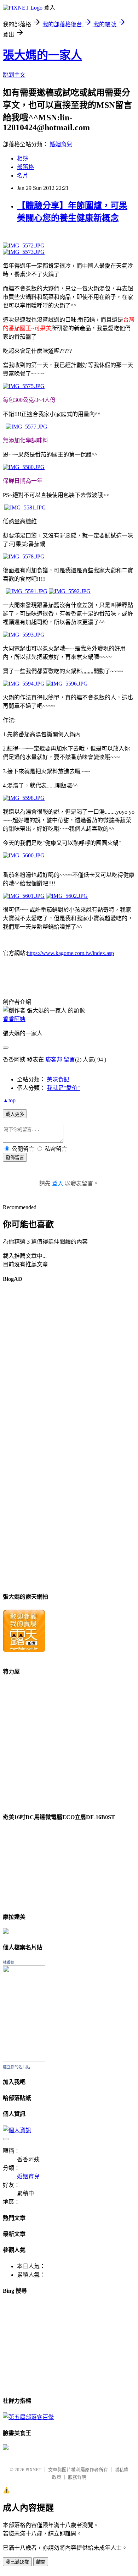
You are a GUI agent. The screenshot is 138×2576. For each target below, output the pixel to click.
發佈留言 (15, 1158)
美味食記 (58, 1079)
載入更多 (15, 1114)
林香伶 (9, 1963)
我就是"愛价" (63, 1088)
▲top (9, 1100)
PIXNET (33, 2470)
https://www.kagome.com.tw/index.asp (70, 953)
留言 (69, 1060)
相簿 (23, 159)
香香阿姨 (14, 1019)
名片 (23, 176)
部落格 (25, 167)
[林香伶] (24, 2060)
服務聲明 (77, 2477)
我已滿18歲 (17, 2562)
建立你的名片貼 (16, 2067)
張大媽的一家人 (42, 55)
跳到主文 (14, 75)
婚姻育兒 (61, 144)
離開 (41, 2562)
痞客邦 (54, 1060)
